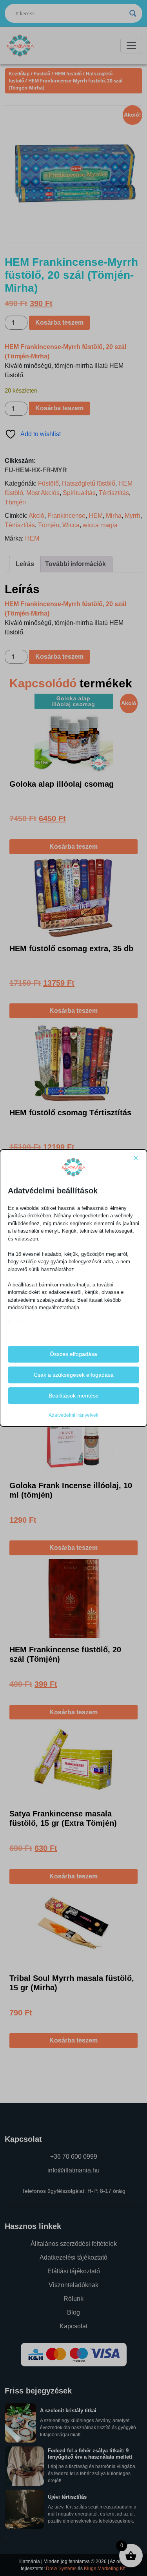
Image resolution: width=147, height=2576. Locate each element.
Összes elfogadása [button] (73, 1354)
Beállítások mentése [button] (74, 1396)
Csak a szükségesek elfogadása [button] (74, 1375)
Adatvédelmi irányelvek (73, 1415)
